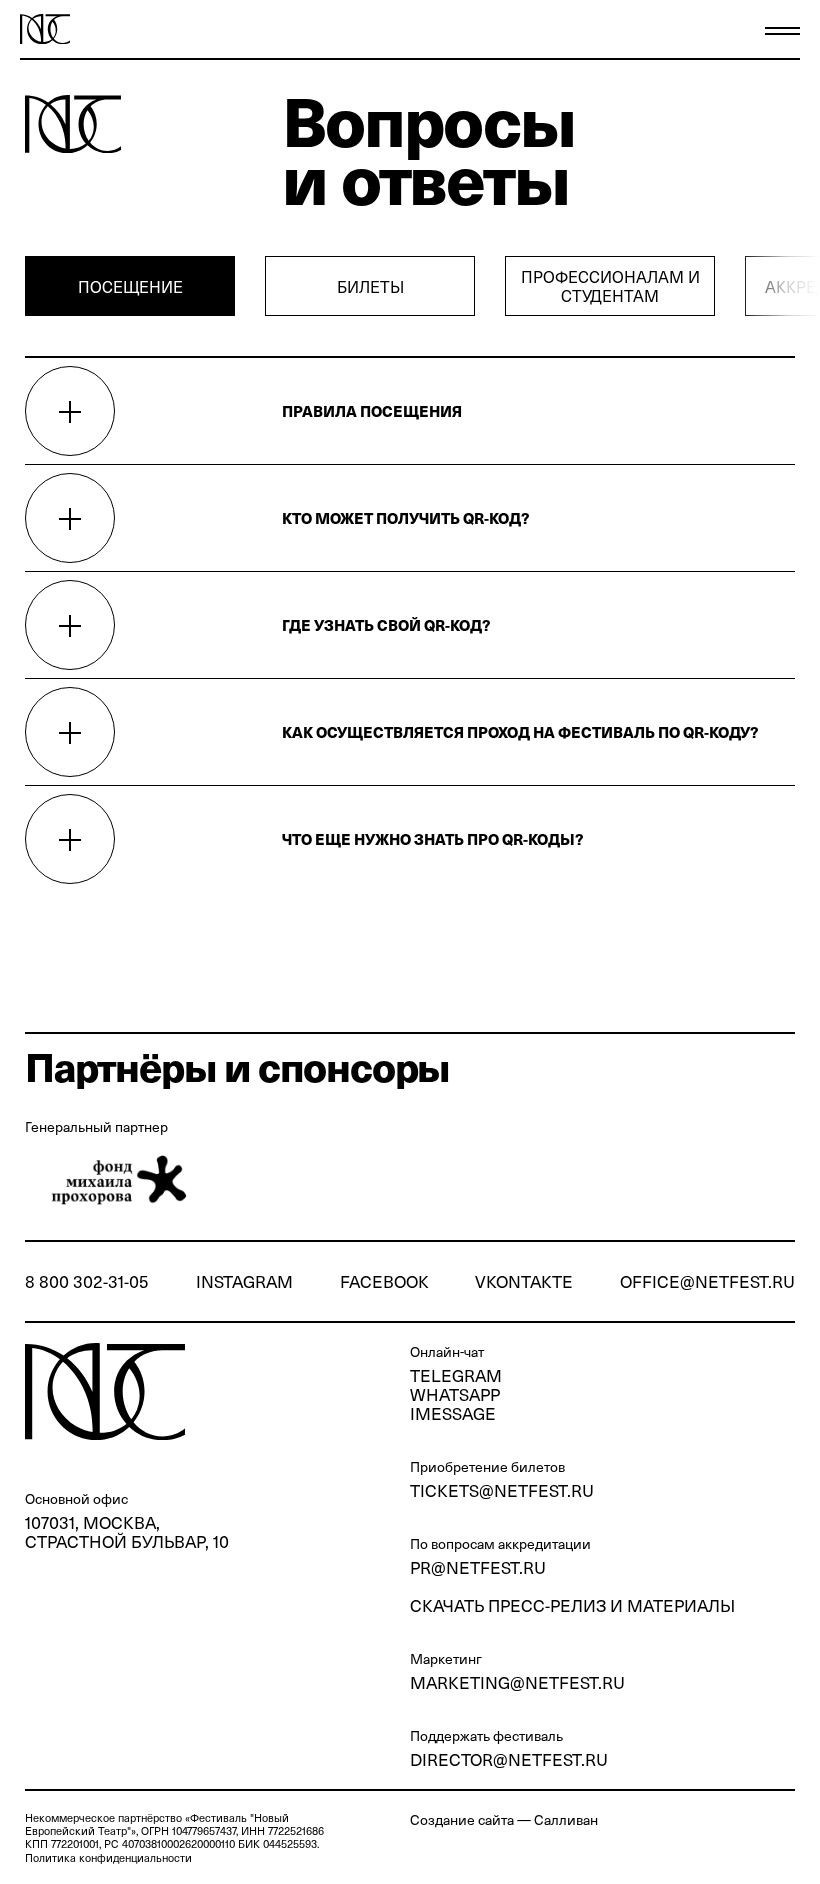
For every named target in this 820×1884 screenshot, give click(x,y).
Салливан (566, 1819)
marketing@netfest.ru (517, 1682)
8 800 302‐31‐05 (87, 1281)
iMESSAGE (453, 1413)
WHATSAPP (455, 1394)
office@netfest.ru (707, 1281)
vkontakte (524, 1281)
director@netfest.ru (509, 1759)
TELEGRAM (456, 1375)
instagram (244, 1281)
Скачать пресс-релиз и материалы (572, 1605)
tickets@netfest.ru (502, 1490)
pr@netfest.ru (478, 1567)
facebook (384, 1281)
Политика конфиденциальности (108, 1857)
